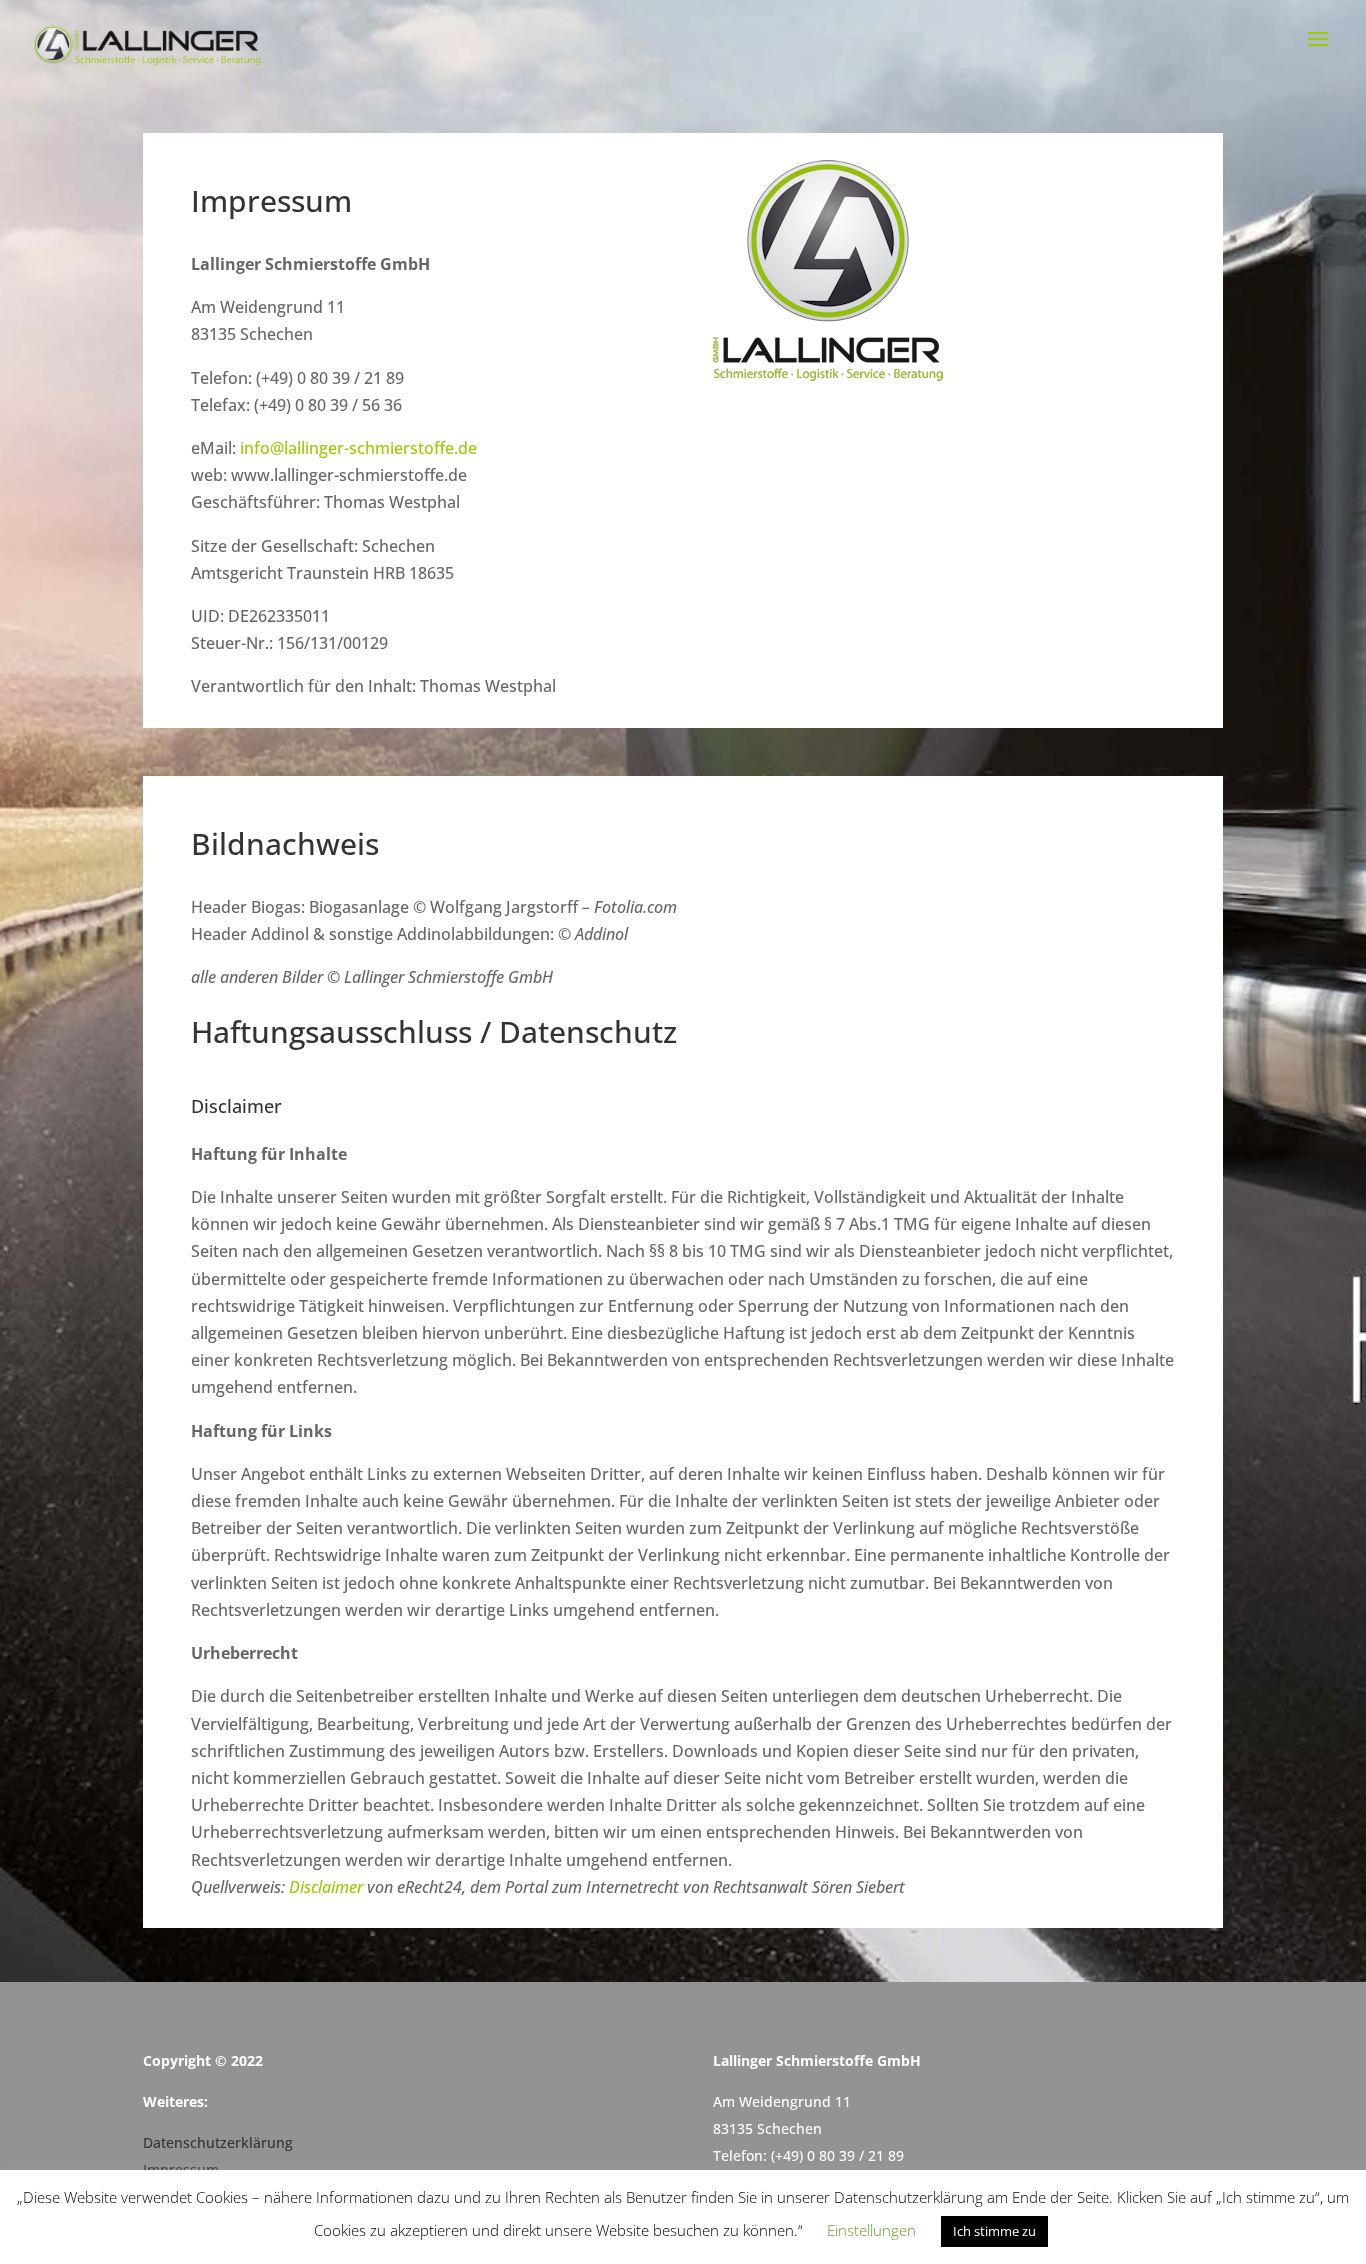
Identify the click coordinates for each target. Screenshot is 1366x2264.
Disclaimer (326, 1887)
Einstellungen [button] (871, 2230)
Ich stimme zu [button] (994, 2231)
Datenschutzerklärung (218, 2142)
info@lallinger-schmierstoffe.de (358, 448)
